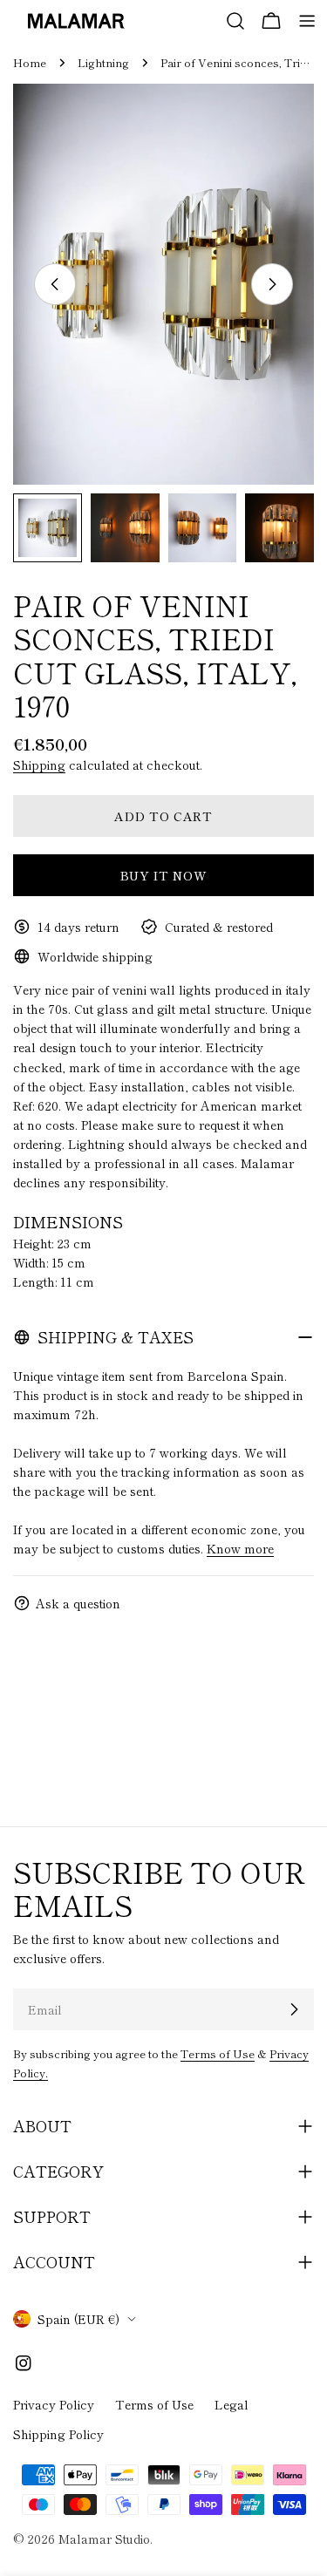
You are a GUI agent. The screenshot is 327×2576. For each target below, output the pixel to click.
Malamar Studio (104, 2539)
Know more (240, 1548)
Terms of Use (218, 2053)
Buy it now (164, 875)
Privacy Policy (54, 2404)
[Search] (235, 21)
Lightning (103, 62)
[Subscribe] (294, 2009)
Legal (232, 2404)
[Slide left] (55, 284)
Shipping (39, 765)
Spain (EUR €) (78, 2319)
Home (30, 62)
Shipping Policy (58, 2434)
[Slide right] (272, 284)
